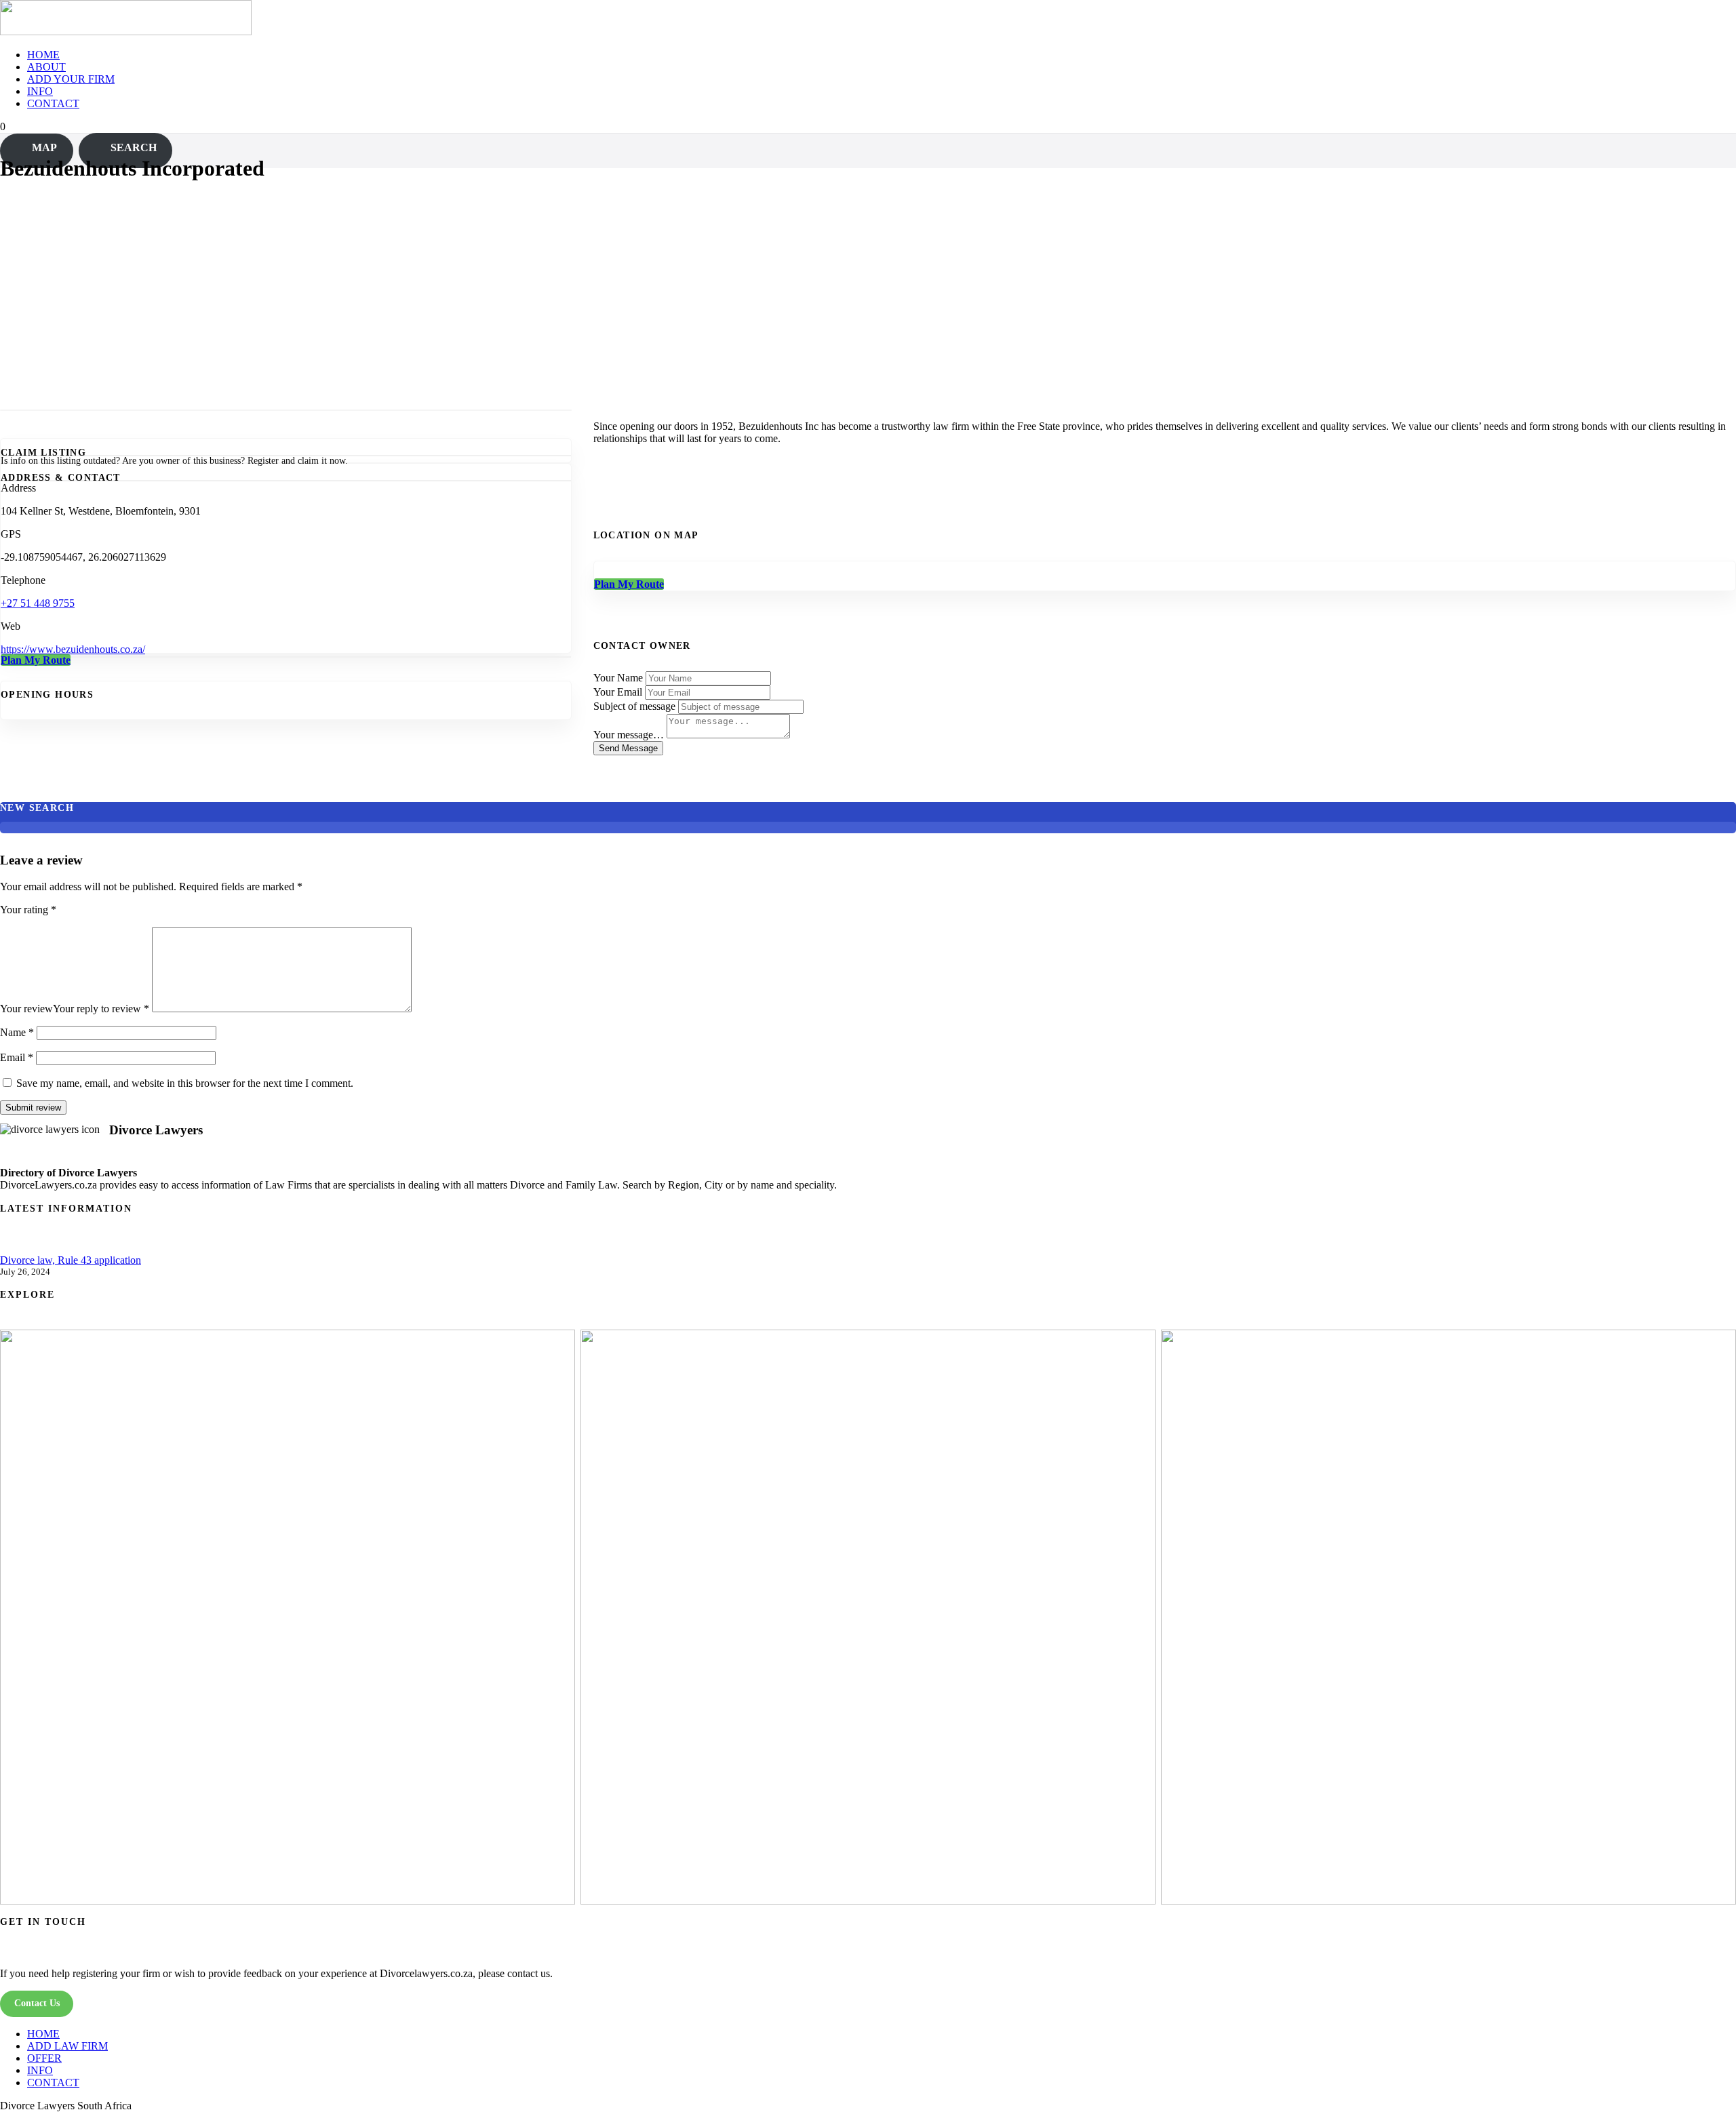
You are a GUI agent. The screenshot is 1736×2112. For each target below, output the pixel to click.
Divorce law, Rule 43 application (71, 1260)
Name (17, 1032)
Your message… (629, 735)
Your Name (618, 678)
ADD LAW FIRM (67, 2046)
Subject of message (634, 706)
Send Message (628, 748)
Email (17, 1057)
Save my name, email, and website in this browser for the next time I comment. (185, 1083)
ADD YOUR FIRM (71, 79)
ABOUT (46, 67)
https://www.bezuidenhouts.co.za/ (73, 649)
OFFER (44, 2058)
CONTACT (53, 103)
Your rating (28, 910)
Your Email (618, 692)
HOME (43, 55)
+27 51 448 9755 (38, 603)
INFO (40, 91)
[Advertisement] (868, 290)
